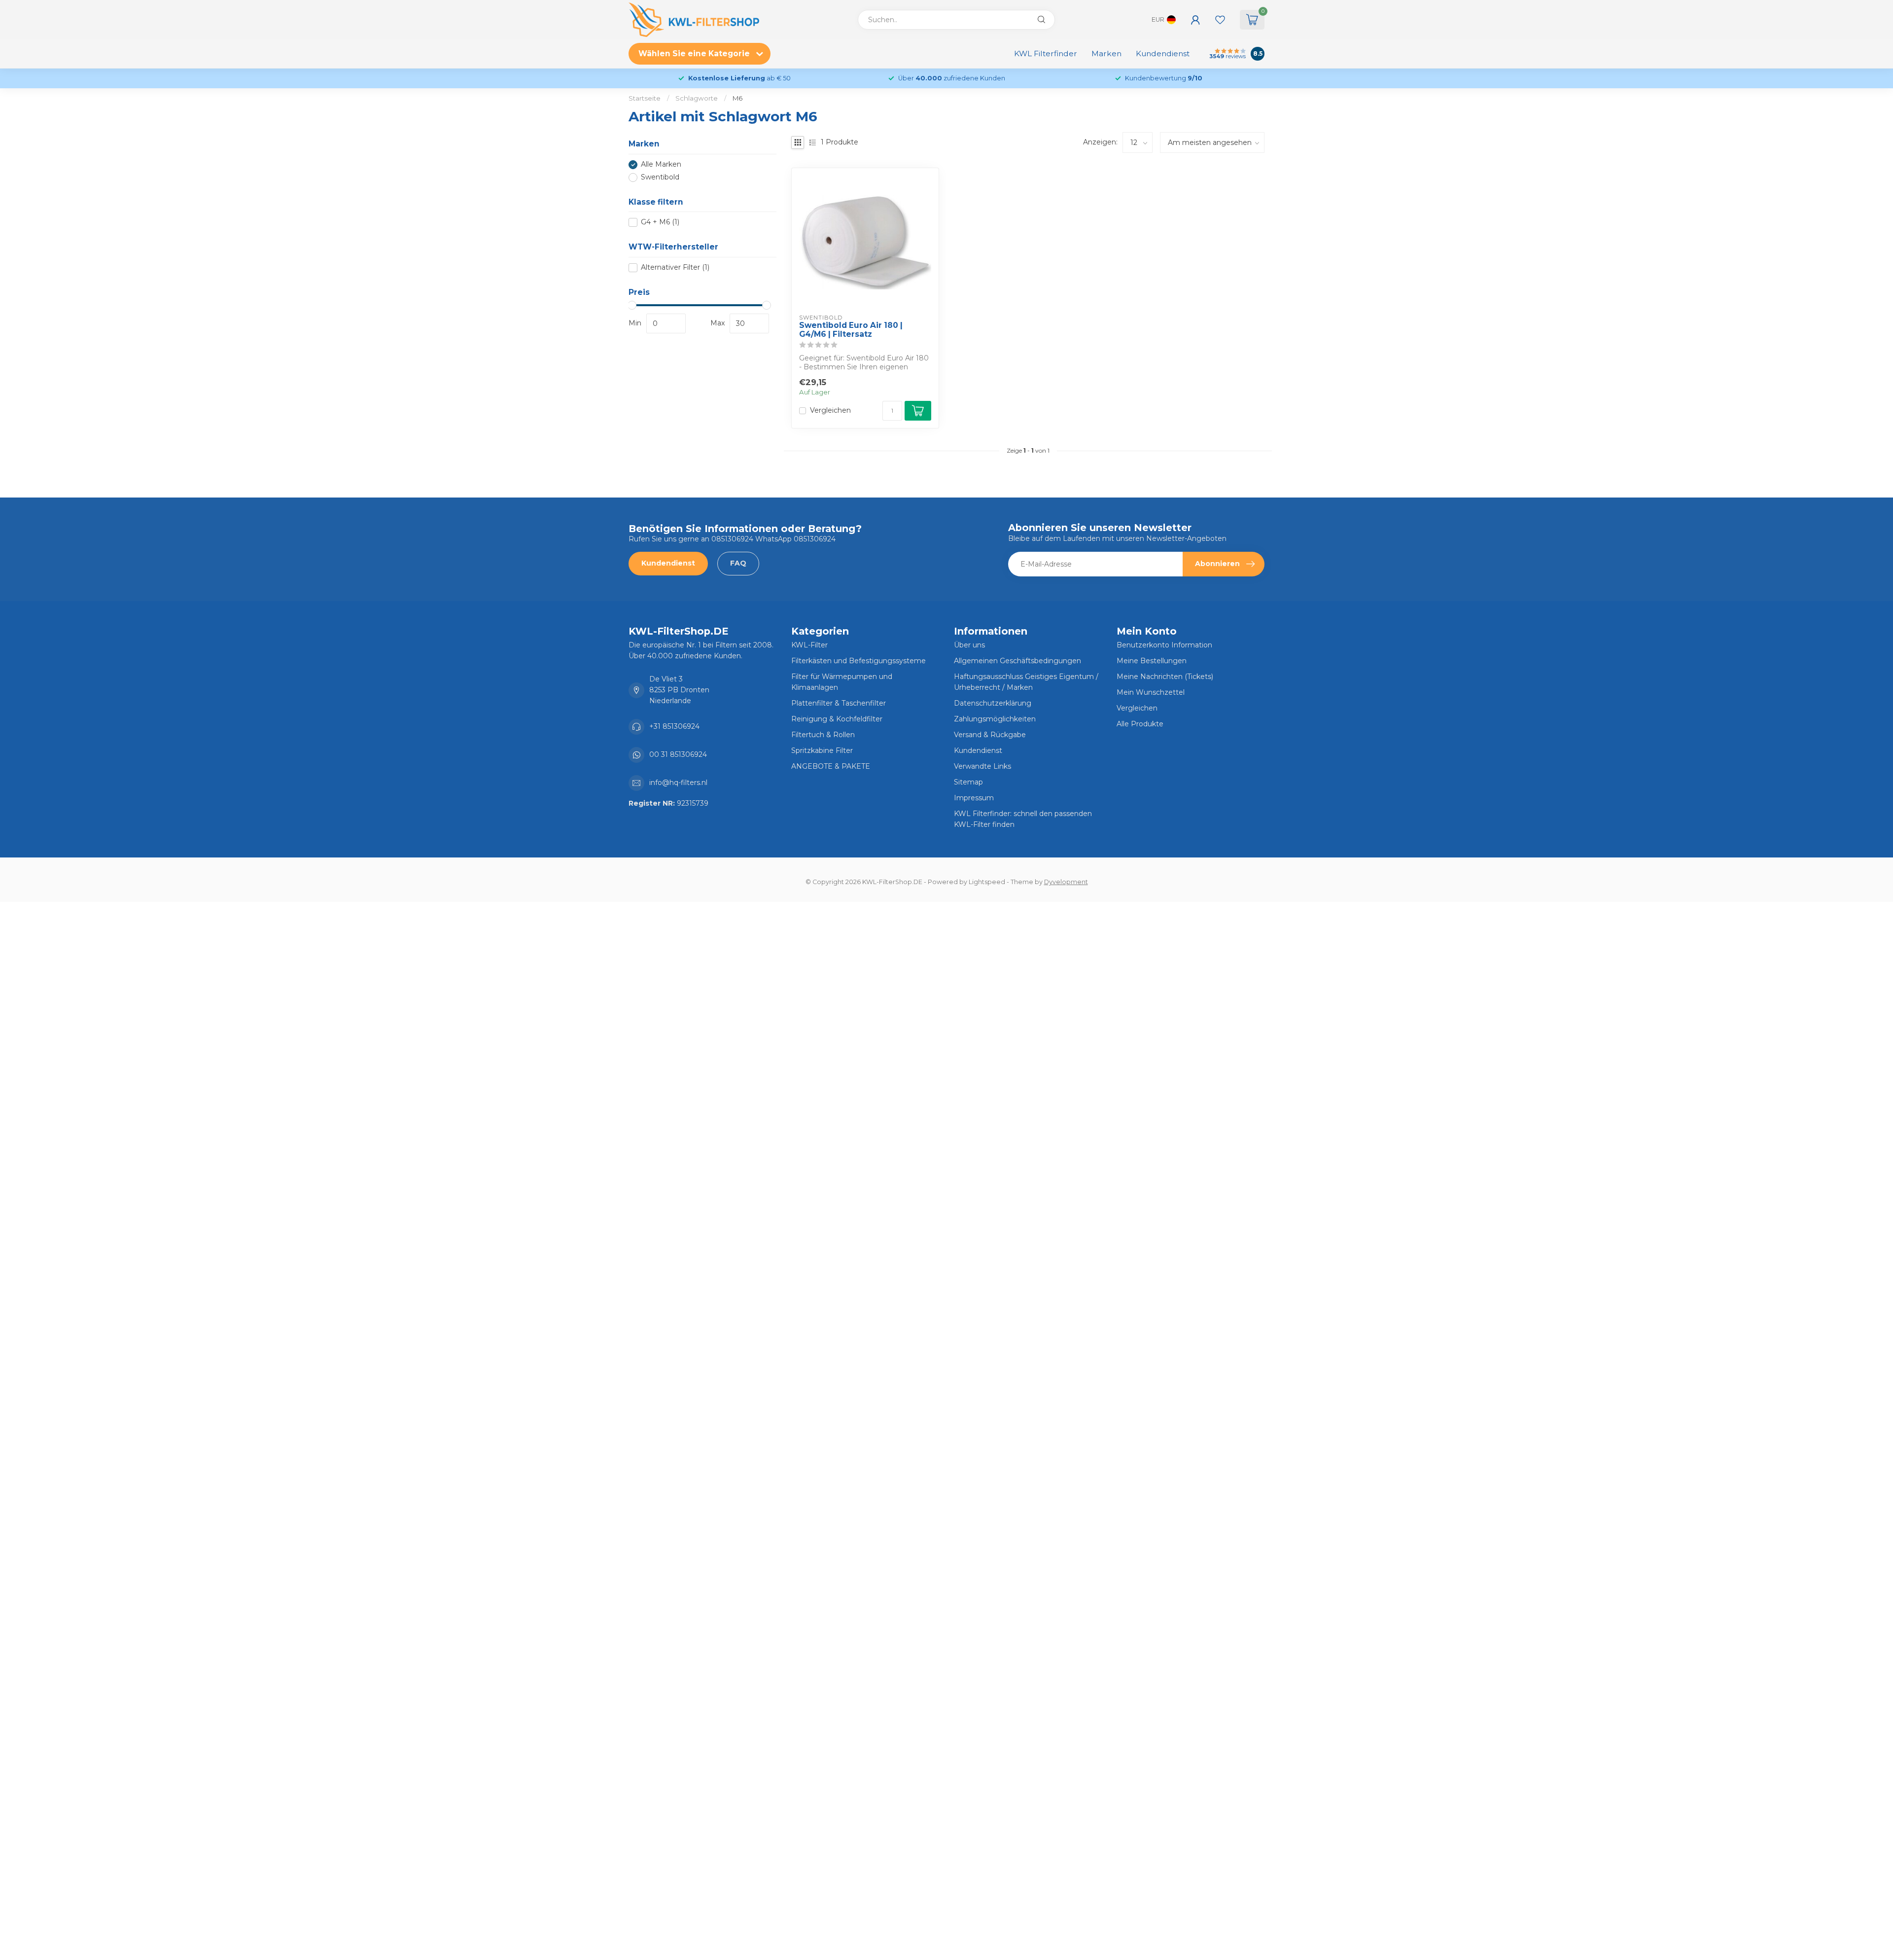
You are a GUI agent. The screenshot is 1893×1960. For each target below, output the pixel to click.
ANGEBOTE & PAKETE (831, 766)
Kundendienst (1163, 53)
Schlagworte (697, 98)
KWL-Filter (809, 645)
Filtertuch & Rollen (823, 735)
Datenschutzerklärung (993, 703)
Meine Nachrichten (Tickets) (1165, 677)
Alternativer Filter (675, 267)
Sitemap (968, 782)
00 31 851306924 (678, 754)
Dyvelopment (1066, 882)
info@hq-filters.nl (678, 783)
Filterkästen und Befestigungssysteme (859, 661)
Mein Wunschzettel (1151, 692)
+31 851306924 (674, 726)
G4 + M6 (660, 222)
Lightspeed (987, 882)
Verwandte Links (982, 766)
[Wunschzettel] (1220, 20)
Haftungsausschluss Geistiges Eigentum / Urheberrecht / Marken (1026, 682)
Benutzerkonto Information (1164, 645)
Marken (1106, 53)
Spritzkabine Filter (822, 750)
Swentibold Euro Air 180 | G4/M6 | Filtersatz (851, 330)
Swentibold (660, 177)
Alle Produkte (1140, 724)
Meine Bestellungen (1152, 661)
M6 (737, 98)
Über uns (969, 645)
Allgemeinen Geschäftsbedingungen (1017, 661)
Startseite (645, 98)
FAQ (738, 563)
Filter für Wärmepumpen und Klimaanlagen (842, 682)
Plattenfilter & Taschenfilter (839, 703)
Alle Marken (661, 164)
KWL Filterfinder (1046, 53)
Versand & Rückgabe (990, 735)
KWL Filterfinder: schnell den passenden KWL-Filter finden (1023, 819)
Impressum (974, 798)
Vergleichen (830, 410)
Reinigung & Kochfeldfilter (837, 719)
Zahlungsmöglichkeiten (995, 719)
